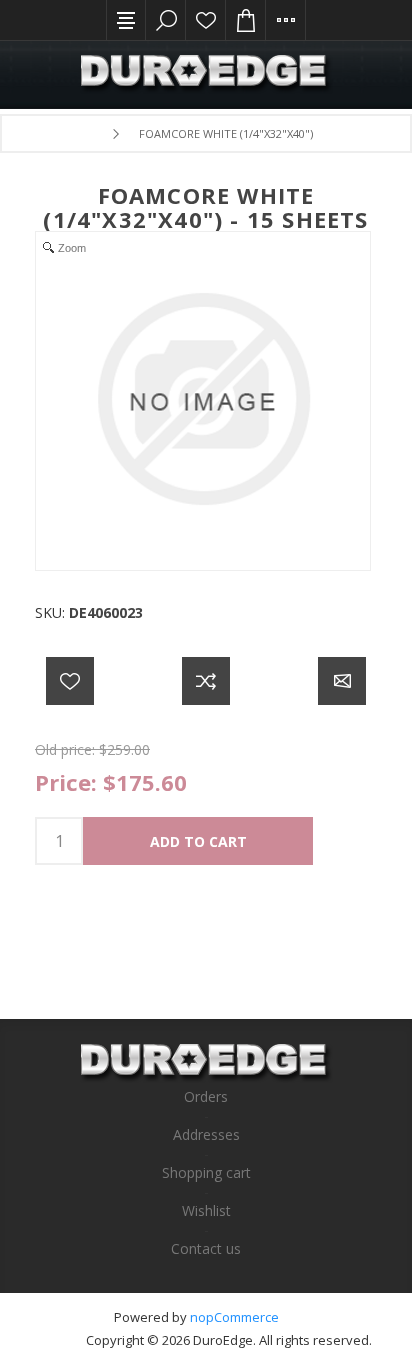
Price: (66, 782)
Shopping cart (206, 1172)
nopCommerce (234, 1317)
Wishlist (206, 20)
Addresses (206, 1134)
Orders (206, 1096)
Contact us (206, 1248)
